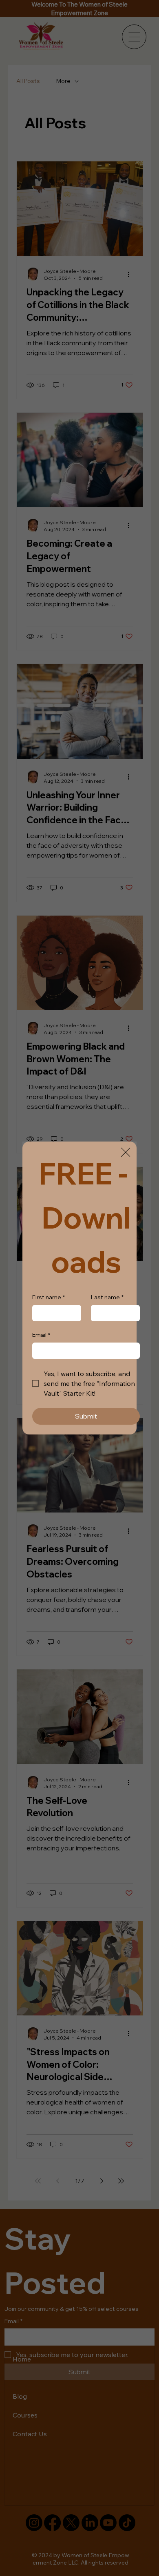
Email (41, 1335)
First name (49, 1297)
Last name (107, 1297)
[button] (126, 1153)
